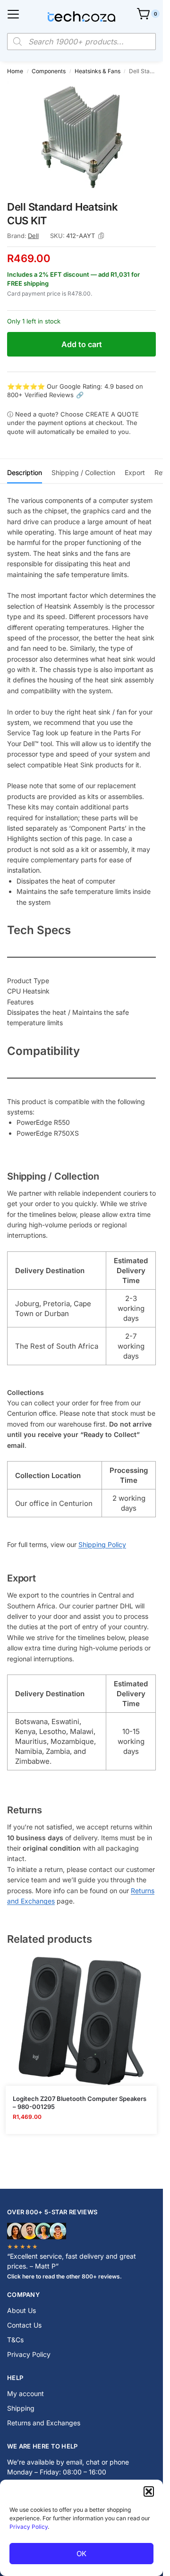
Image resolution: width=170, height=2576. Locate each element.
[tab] (25, 471)
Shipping (21, 2408)
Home (15, 71)
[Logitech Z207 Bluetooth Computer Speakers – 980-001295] (81, 2021)
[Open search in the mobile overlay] (81, 42)
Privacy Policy (29, 2527)
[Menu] (13, 14)
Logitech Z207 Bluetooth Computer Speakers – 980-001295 (80, 2103)
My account (25, 2393)
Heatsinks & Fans (98, 71)
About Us (21, 2310)
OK (81, 2554)
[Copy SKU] (101, 236)
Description (25, 472)
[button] (149, 2491)
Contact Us (24, 2325)
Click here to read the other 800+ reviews (64, 2276)
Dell (33, 236)
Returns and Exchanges (44, 2423)
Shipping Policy (102, 1544)
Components (49, 71)
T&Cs (15, 2340)
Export (135, 472)
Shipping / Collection (83, 472)
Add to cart (82, 344)
